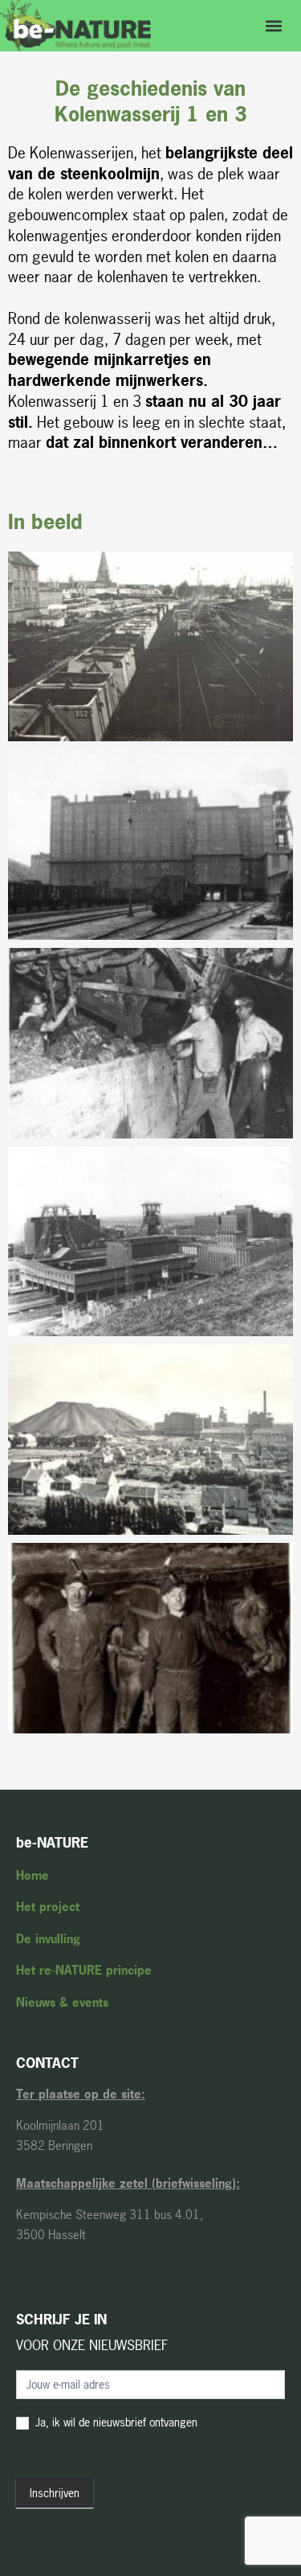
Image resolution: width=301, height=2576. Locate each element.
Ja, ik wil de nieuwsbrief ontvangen (115, 2422)
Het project (48, 1907)
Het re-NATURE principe (84, 1970)
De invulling (48, 1939)
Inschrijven (55, 2493)
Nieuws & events (62, 2002)
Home (33, 1875)
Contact (47, 2063)
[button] (274, 25)
